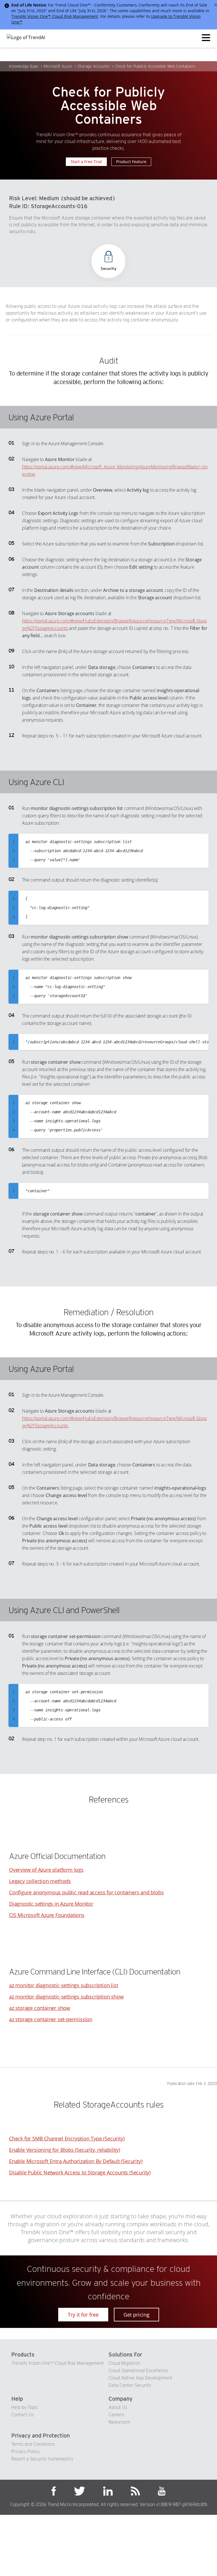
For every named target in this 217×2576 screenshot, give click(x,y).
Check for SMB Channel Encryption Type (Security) (67, 2138)
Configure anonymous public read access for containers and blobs (86, 1892)
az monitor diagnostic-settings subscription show (66, 1997)
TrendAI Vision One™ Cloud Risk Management (55, 16)
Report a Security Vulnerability (42, 2459)
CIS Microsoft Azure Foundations (47, 1915)
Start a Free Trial (86, 162)
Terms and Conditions (33, 2444)
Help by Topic (25, 2407)
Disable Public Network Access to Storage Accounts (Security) (80, 2172)
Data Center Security (130, 2385)
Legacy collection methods (40, 1881)
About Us (118, 2407)
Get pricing (136, 2315)
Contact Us (22, 2415)
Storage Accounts (94, 66)
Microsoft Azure (58, 66)
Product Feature (131, 162)
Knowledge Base (24, 66)
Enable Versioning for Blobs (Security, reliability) (65, 2150)
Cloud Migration (124, 2363)
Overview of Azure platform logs (46, 1870)
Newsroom (119, 2422)
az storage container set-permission (51, 2019)
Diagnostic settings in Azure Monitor (51, 1904)
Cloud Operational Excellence (138, 2371)
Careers (116, 2415)
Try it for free (83, 2315)
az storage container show (40, 2008)
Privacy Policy (25, 2452)
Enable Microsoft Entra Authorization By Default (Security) (76, 2161)
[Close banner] (216, 5)
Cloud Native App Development (140, 2378)
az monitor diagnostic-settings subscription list (63, 1985)
